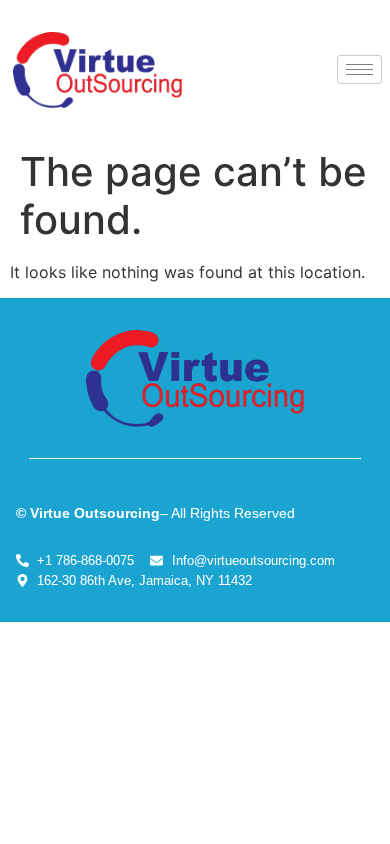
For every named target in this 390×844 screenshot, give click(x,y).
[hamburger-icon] (359, 69)
